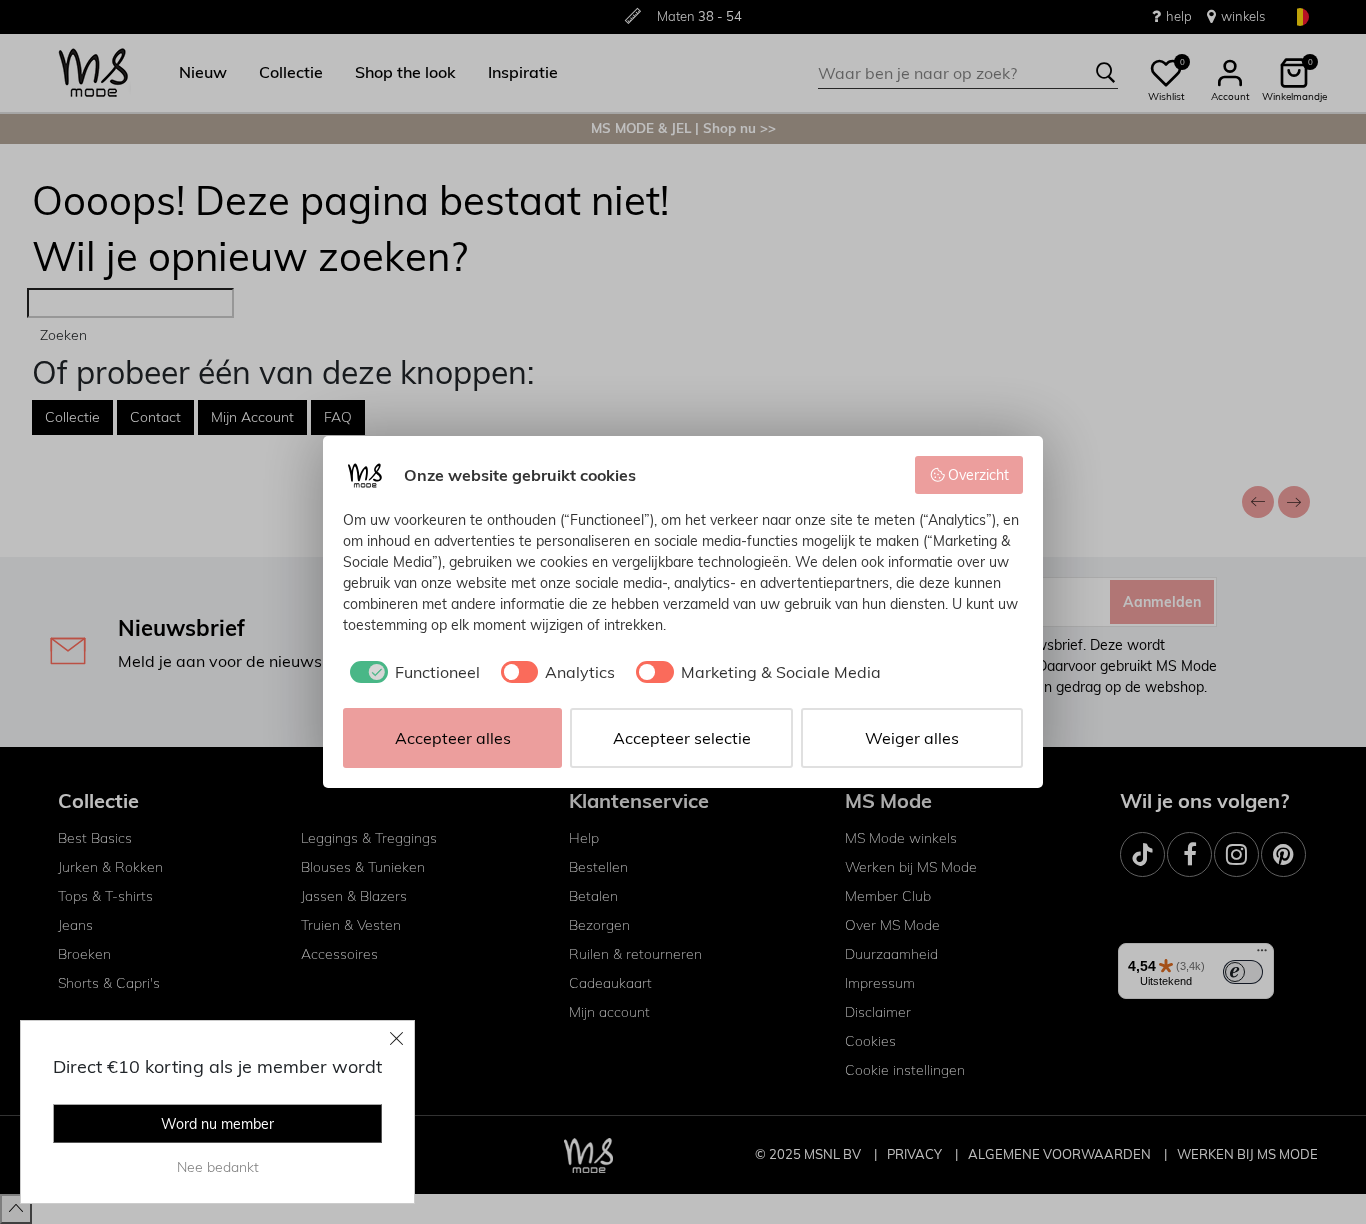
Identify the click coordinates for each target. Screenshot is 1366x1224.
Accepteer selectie (682, 738)
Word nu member (217, 1124)
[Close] (397, 1038)
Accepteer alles (453, 738)
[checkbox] (411, 672)
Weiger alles (912, 738)
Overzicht (978, 475)
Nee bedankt (218, 1167)
